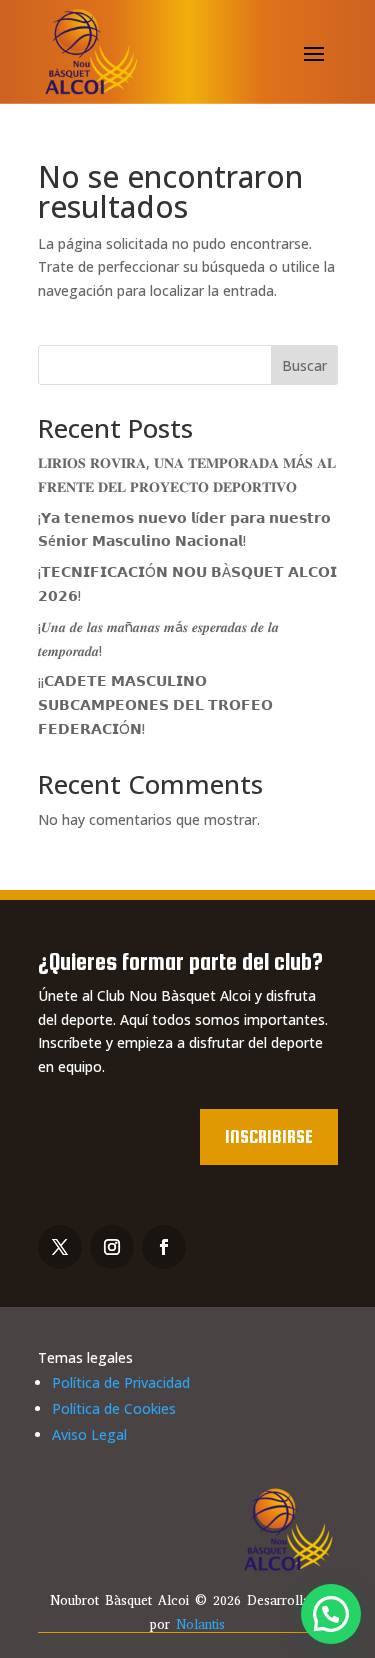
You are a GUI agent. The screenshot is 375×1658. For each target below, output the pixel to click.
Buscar (304, 365)
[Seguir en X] (60, 1247)
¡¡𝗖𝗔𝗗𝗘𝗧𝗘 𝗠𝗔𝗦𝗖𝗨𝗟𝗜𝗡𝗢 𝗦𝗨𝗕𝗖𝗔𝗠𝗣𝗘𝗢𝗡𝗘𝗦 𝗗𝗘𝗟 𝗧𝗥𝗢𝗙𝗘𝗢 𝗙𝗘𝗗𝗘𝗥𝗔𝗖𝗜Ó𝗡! (155, 704)
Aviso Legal (89, 1434)
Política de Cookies (114, 1408)
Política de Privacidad (121, 1382)
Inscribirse (269, 1136)
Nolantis (200, 1624)
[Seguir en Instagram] (112, 1247)
